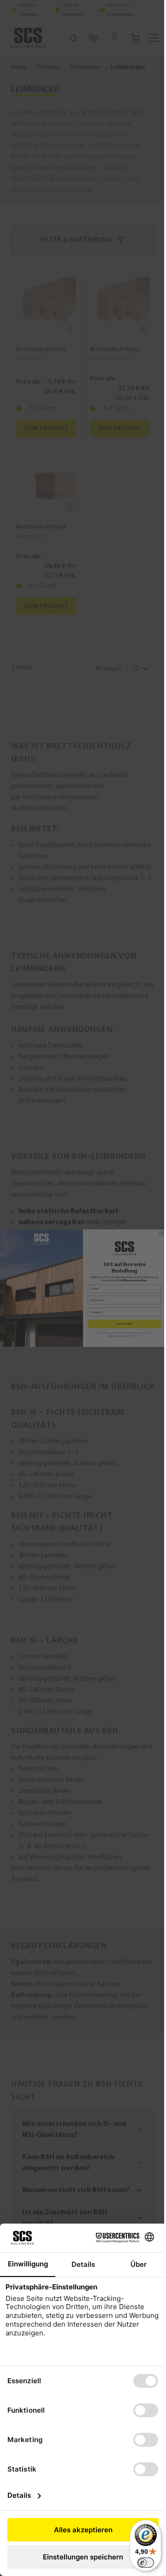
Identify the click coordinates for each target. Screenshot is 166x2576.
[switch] (139, 2563)
